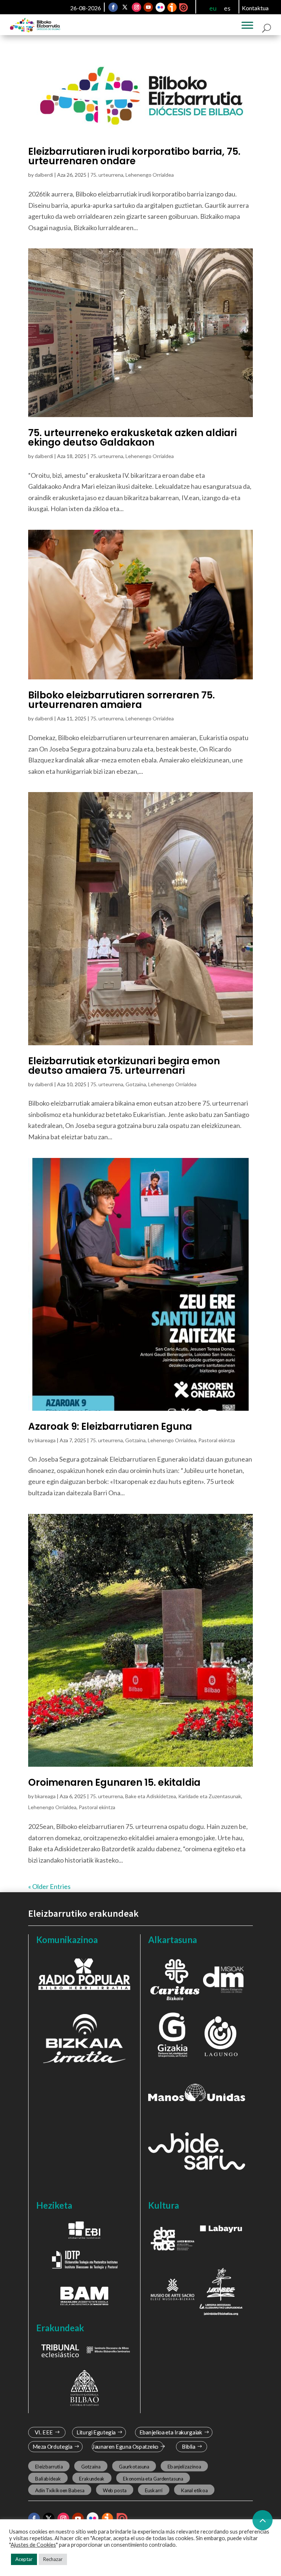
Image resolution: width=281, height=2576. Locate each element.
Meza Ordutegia (52, 2447)
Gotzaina (136, 1084)
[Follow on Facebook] (113, 7)
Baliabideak (48, 2479)
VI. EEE (44, 2432)
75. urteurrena (107, 175)
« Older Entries (49, 1886)
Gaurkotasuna (134, 2467)
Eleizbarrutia (49, 2467)
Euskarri (154, 2490)
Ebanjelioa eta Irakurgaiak (171, 2432)
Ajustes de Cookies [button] (33, 2545)
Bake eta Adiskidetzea (151, 1796)
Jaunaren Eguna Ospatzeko (125, 2447)
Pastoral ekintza (217, 1440)
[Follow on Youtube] (148, 7)
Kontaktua (255, 8)
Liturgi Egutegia (96, 2432)
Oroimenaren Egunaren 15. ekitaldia (114, 1782)
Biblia (189, 2447)
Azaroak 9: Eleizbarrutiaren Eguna (110, 1426)
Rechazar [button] (53, 2559)
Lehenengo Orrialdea (150, 175)
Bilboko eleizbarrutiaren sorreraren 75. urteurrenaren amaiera (121, 700)
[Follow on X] (125, 7)
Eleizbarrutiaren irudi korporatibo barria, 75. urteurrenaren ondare (134, 156)
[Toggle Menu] (247, 25)
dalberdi (44, 175)
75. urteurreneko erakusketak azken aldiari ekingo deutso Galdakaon (132, 438)
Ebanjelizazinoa (184, 2467)
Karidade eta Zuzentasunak (210, 1796)
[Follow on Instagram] (136, 7)
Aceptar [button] (24, 2559)
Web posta (115, 2490)
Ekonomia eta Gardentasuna (153, 2479)
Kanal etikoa (194, 2490)
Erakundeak (92, 2479)
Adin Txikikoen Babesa (59, 2490)
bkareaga (45, 1440)
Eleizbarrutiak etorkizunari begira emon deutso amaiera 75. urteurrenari (124, 1066)
